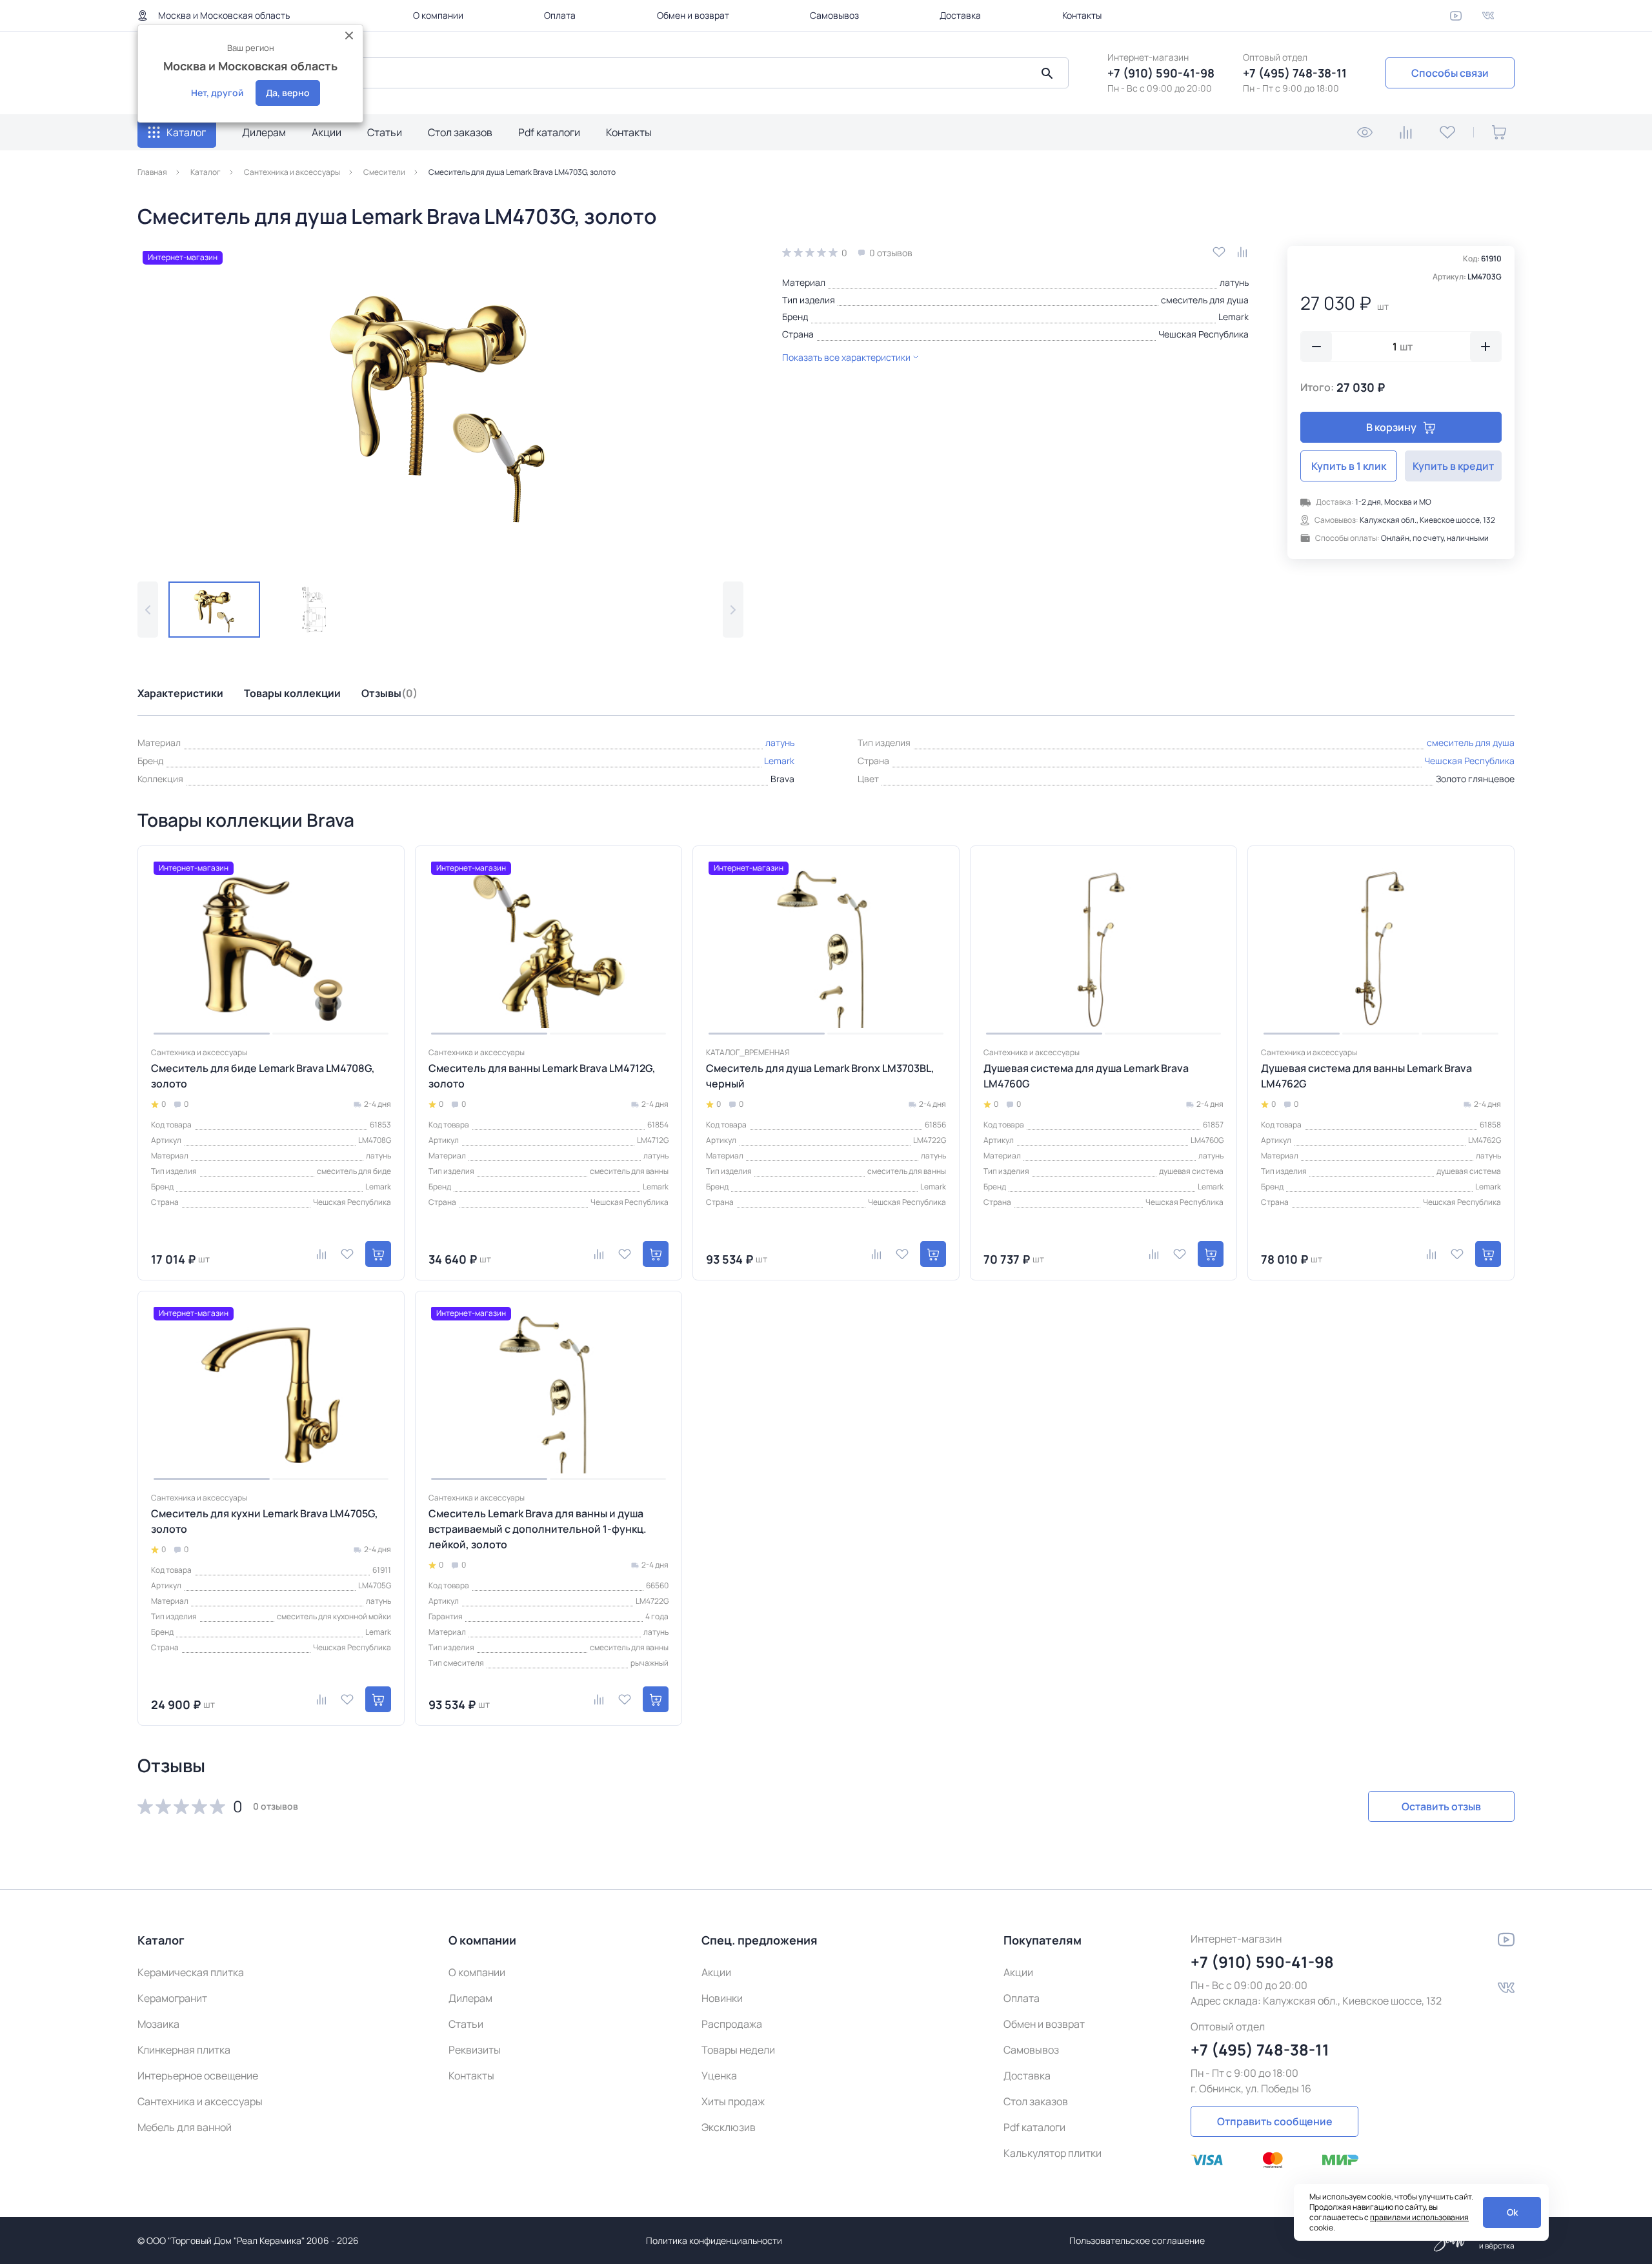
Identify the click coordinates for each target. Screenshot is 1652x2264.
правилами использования (1419, 2217)
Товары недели (738, 2050)
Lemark (1234, 317)
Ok (1512, 2212)
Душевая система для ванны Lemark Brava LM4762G (1366, 1076)
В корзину (1391, 427)
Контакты (1082, 15)
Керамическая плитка (191, 1972)
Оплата (560, 15)
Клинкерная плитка (184, 2050)
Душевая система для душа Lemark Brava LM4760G (1086, 1076)
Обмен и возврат (693, 15)
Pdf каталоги (549, 132)
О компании (438, 15)
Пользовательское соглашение (1137, 2240)
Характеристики (180, 693)
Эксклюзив (729, 2127)
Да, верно (288, 93)
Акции (327, 132)
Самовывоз (834, 15)
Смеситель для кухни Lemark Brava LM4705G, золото (265, 1521)
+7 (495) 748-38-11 (1295, 73)
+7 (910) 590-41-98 (1161, 73)
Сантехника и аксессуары (200, 2101)
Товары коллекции (292, 693)
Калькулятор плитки (1053, 2153)
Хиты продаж (733, 2101)
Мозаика (158, 2024)
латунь (1234, 282)
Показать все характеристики (846, 357)
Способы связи (1450, 73)
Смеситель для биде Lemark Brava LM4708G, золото (263, 1076)
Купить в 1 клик (1349, 466)
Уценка (719, 2076)
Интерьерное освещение (198, 2076)
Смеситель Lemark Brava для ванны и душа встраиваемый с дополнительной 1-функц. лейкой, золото (538, 1529)
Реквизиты (475, 2050)
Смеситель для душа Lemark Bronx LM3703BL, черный (820, 1076)
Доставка (960, 15)
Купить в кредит (1453, 466)
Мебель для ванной (185, 2127)
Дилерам (264, 132)
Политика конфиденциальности (714, 2240)
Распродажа (732, 2024)
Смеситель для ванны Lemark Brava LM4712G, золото (542, 1076)
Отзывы (389, 693)
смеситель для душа (1205, 300)
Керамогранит (172, 1998)
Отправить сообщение (1275, 2121)
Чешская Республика (1204, 334)
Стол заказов (460, 132)
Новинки (722, 1998)
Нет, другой (217, 93)
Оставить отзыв (1441, 1806)
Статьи (385, 132)
